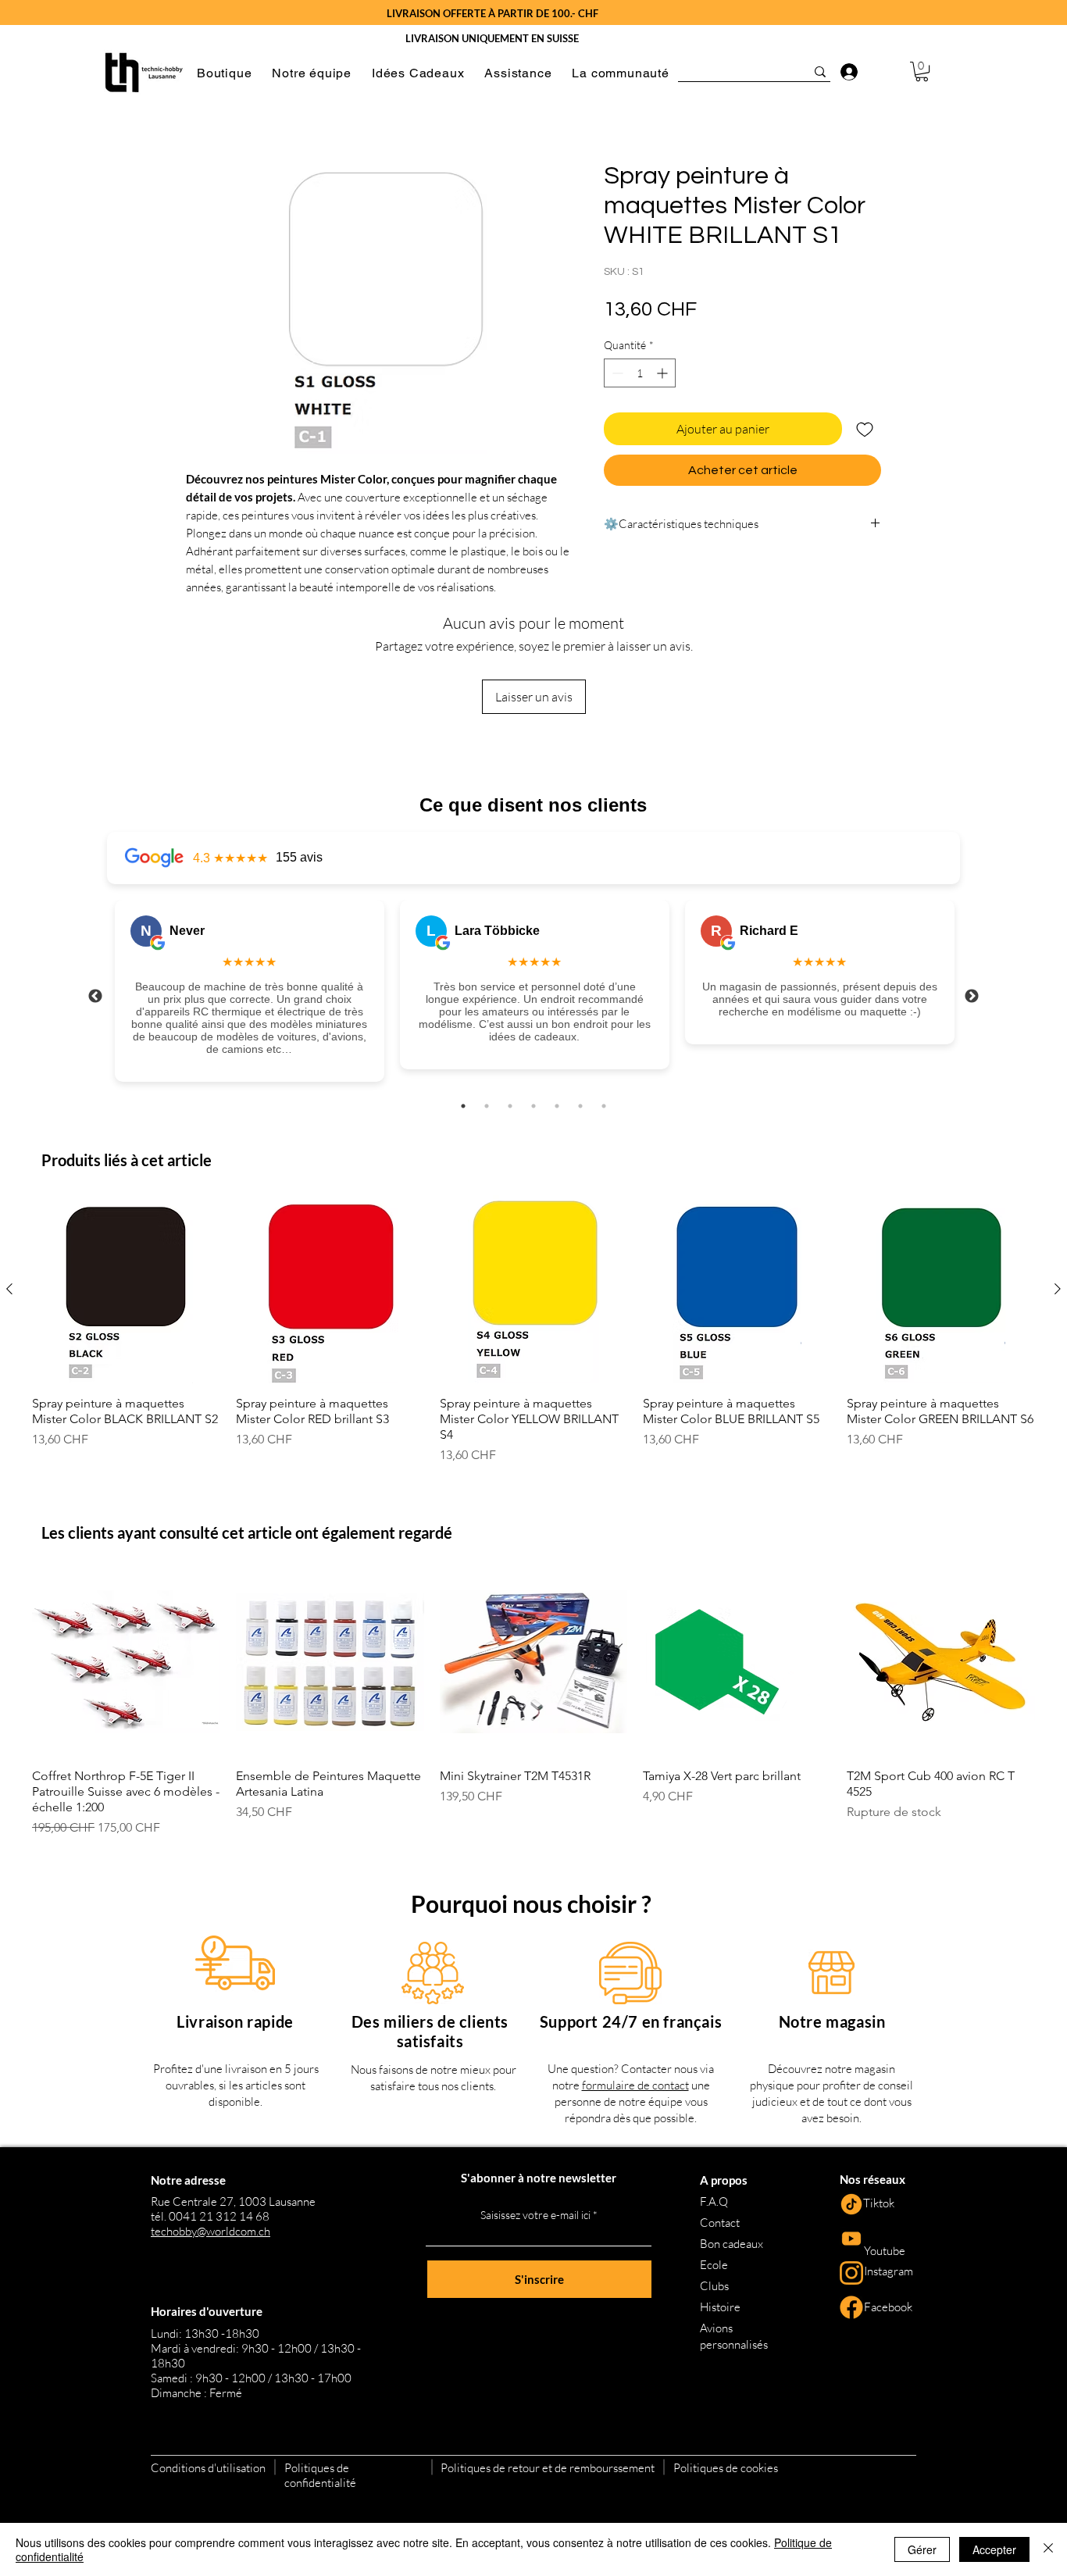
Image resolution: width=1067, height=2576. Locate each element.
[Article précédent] (9, 1289)
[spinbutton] (640, 373)
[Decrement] (616, 373)
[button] (224, 73)
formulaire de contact (635, 2085)
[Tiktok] (851, 2204)
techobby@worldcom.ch (211, 2231)
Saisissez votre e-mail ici (535, 2215)
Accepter (994, 2549)
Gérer (922, 2549)
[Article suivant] (1058, 1289)
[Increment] (664, 373)
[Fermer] (1048, 2549)
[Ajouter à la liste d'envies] (865, 429)
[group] (533, 1330)
